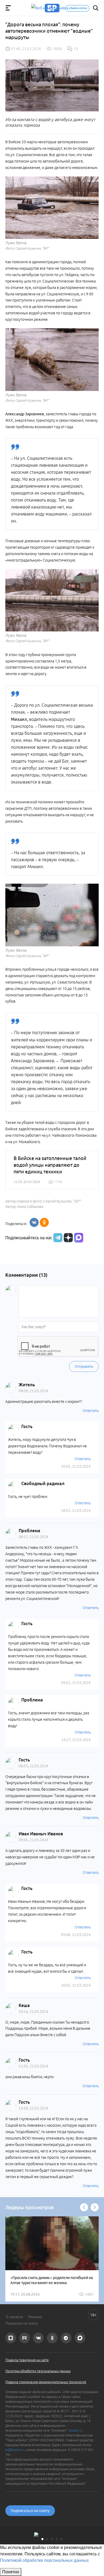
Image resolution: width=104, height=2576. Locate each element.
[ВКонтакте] (34, 1222)
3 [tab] (52, 2539)
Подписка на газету (22, 2323)
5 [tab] (62, 2539)
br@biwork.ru (15, 2450)
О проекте (14, 2317)
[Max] (79, 1238)
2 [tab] (47, 2539)
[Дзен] (68, 1238)
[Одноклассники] (44, 1222)
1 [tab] (42, 2539)
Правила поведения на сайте (27, 2360)
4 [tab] (57, 2539)
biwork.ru (76, 2430)
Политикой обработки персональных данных (44, 2560)
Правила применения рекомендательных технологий (46, 2382)
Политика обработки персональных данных (38, 2371)
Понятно (11, 2572)
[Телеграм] (57, 1238)
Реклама (35, 2317)
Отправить (84, 1366)
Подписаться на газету (30, 2511)
